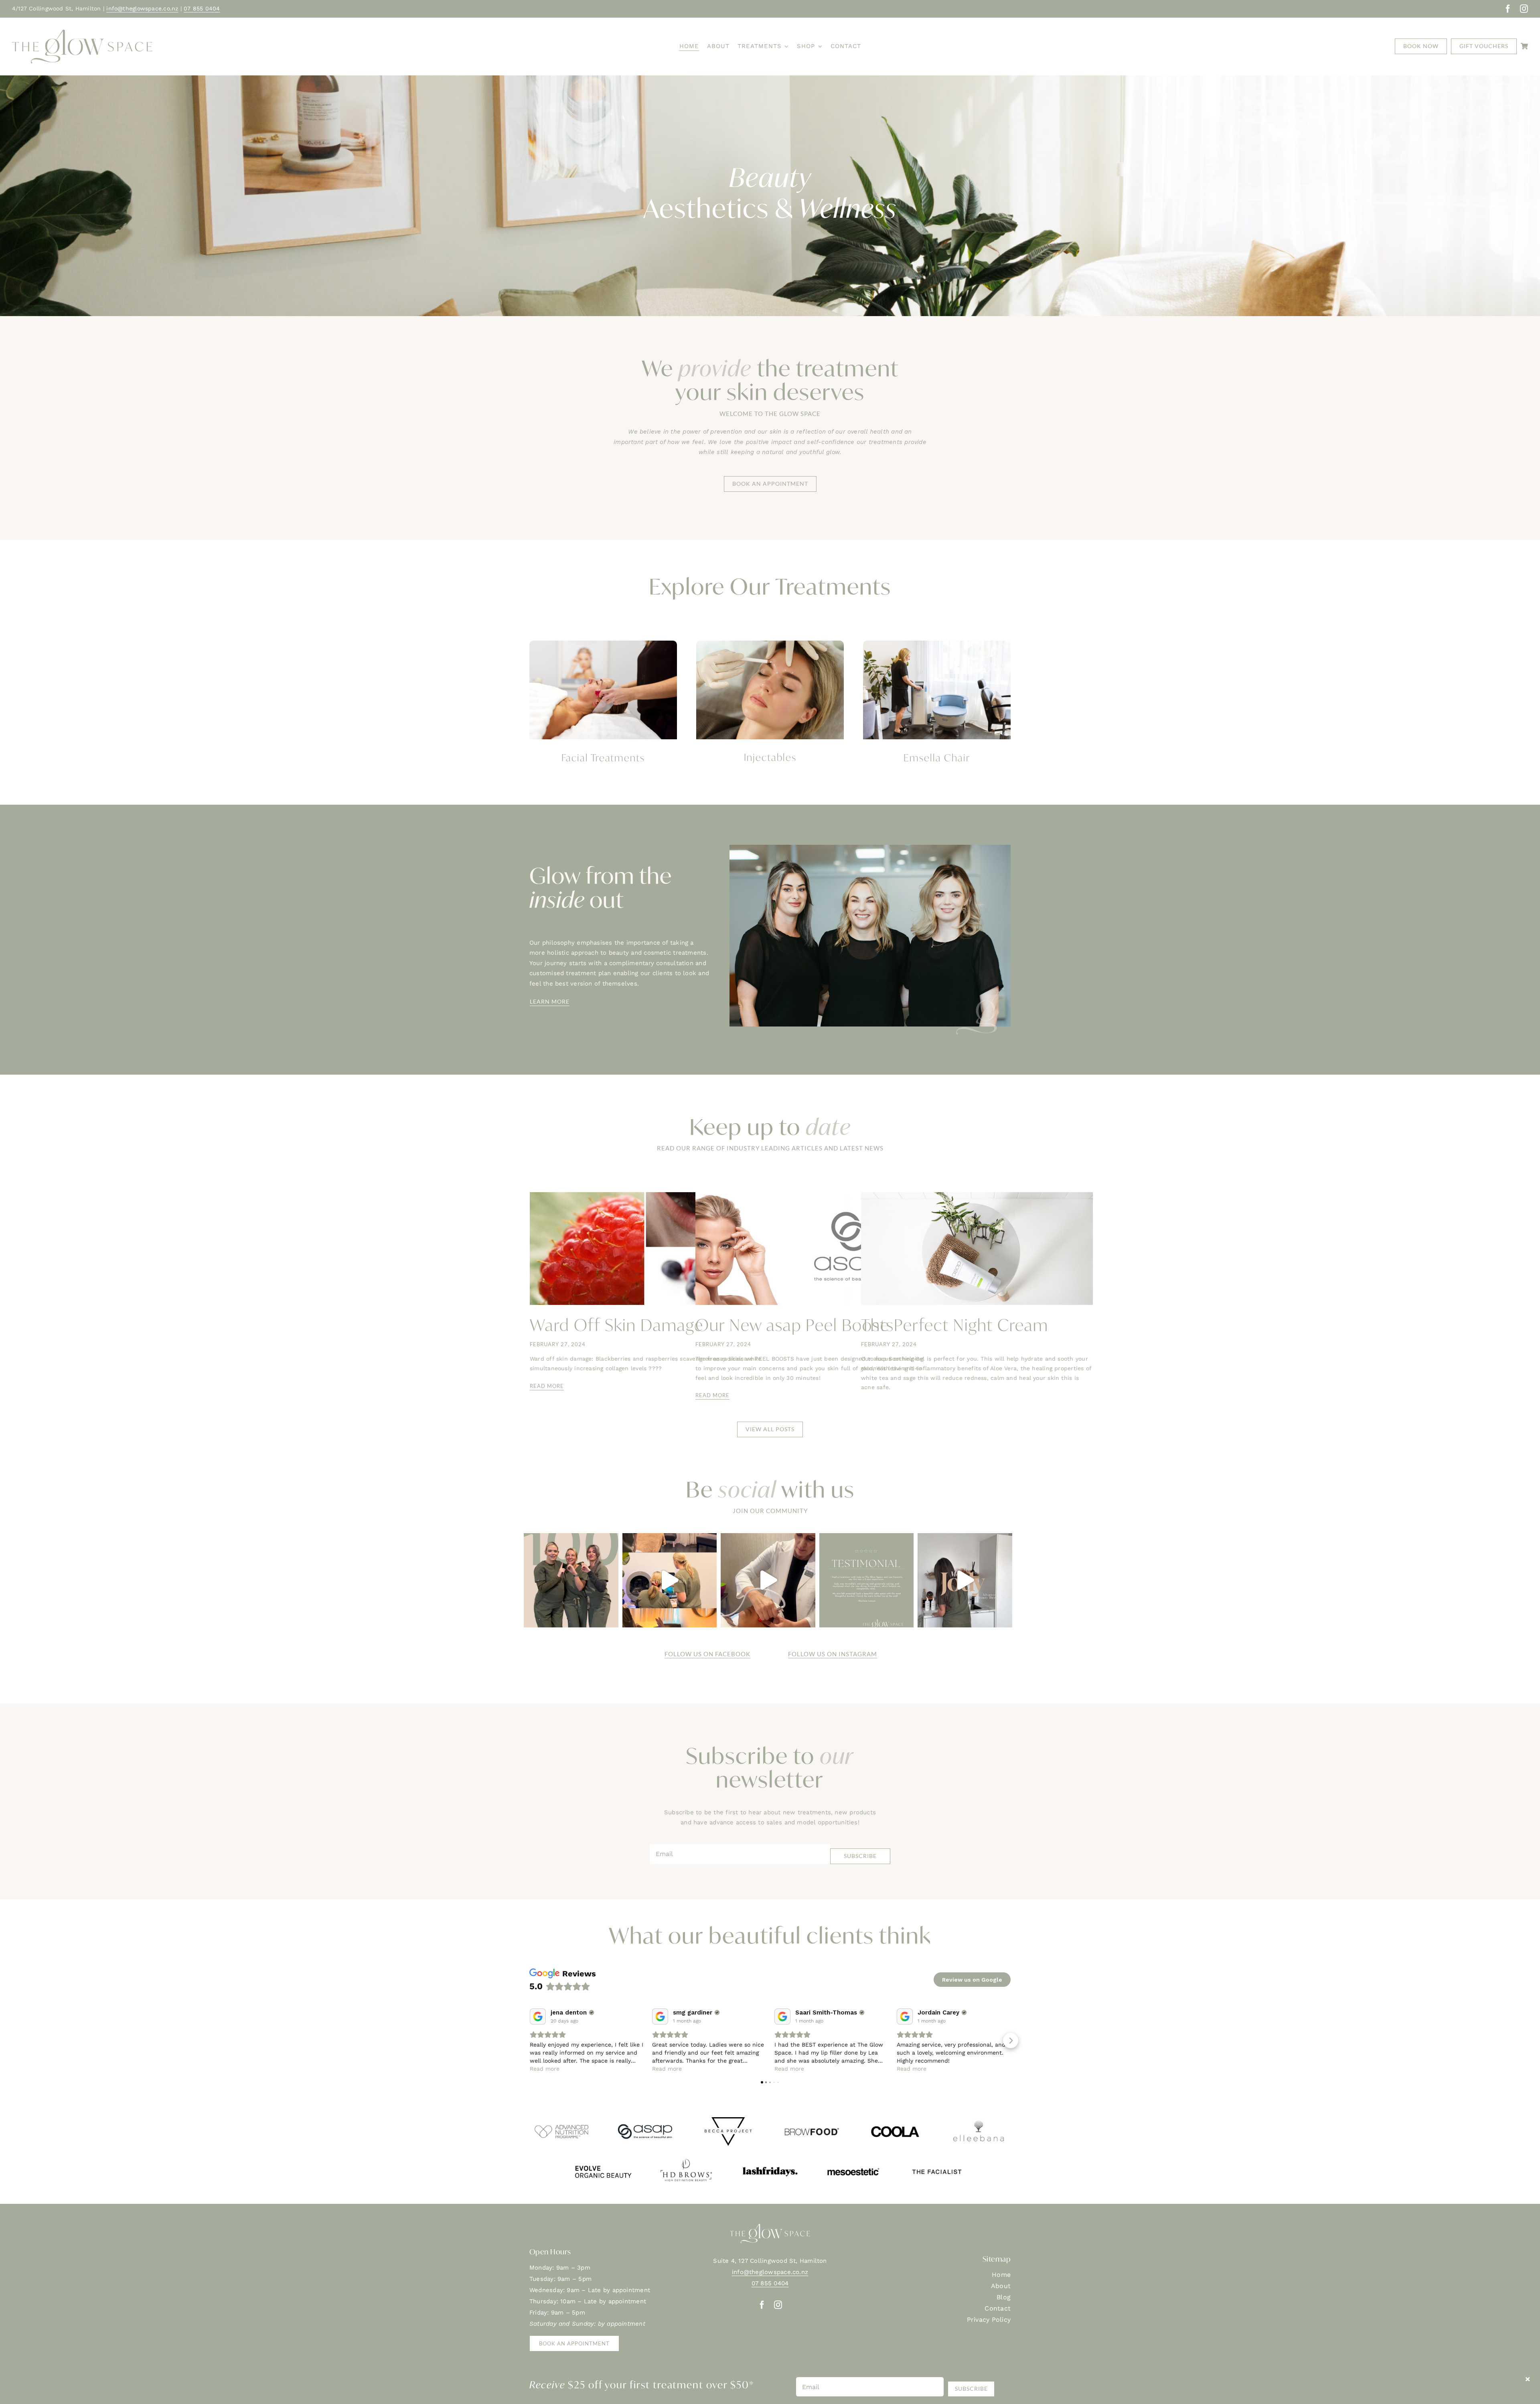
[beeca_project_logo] (728, 2118)
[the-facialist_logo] (937, 2159)
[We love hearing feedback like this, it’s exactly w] (867, 1580)
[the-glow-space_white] (770, 2227)
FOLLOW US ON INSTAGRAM (833, 1654)
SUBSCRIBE (860, 1856)
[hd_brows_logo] (687, 2159)
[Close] (1528, 2379)
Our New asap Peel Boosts (795, 1325)
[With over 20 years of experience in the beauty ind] (965, 1580)
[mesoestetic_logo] (853, 2159)
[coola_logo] (895, 2118)
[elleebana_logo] (979, 2118)
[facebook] (1508, 9)
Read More (547, 1386)
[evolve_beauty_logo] (603, 2159)
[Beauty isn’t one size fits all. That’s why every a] (670, 1580)
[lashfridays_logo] (770, 2159)
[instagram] (1524, 9)
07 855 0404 (202, 8)
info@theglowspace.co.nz (142, 8)
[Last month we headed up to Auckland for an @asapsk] (768, 1580)
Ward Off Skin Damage (617, 1325)
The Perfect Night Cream (955, 1325)
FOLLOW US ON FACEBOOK (707, 1654)
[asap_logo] (645, 2118)
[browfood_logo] (812, 2118)
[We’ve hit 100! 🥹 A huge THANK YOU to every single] (571, 1580)
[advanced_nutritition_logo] (561, 2118)
